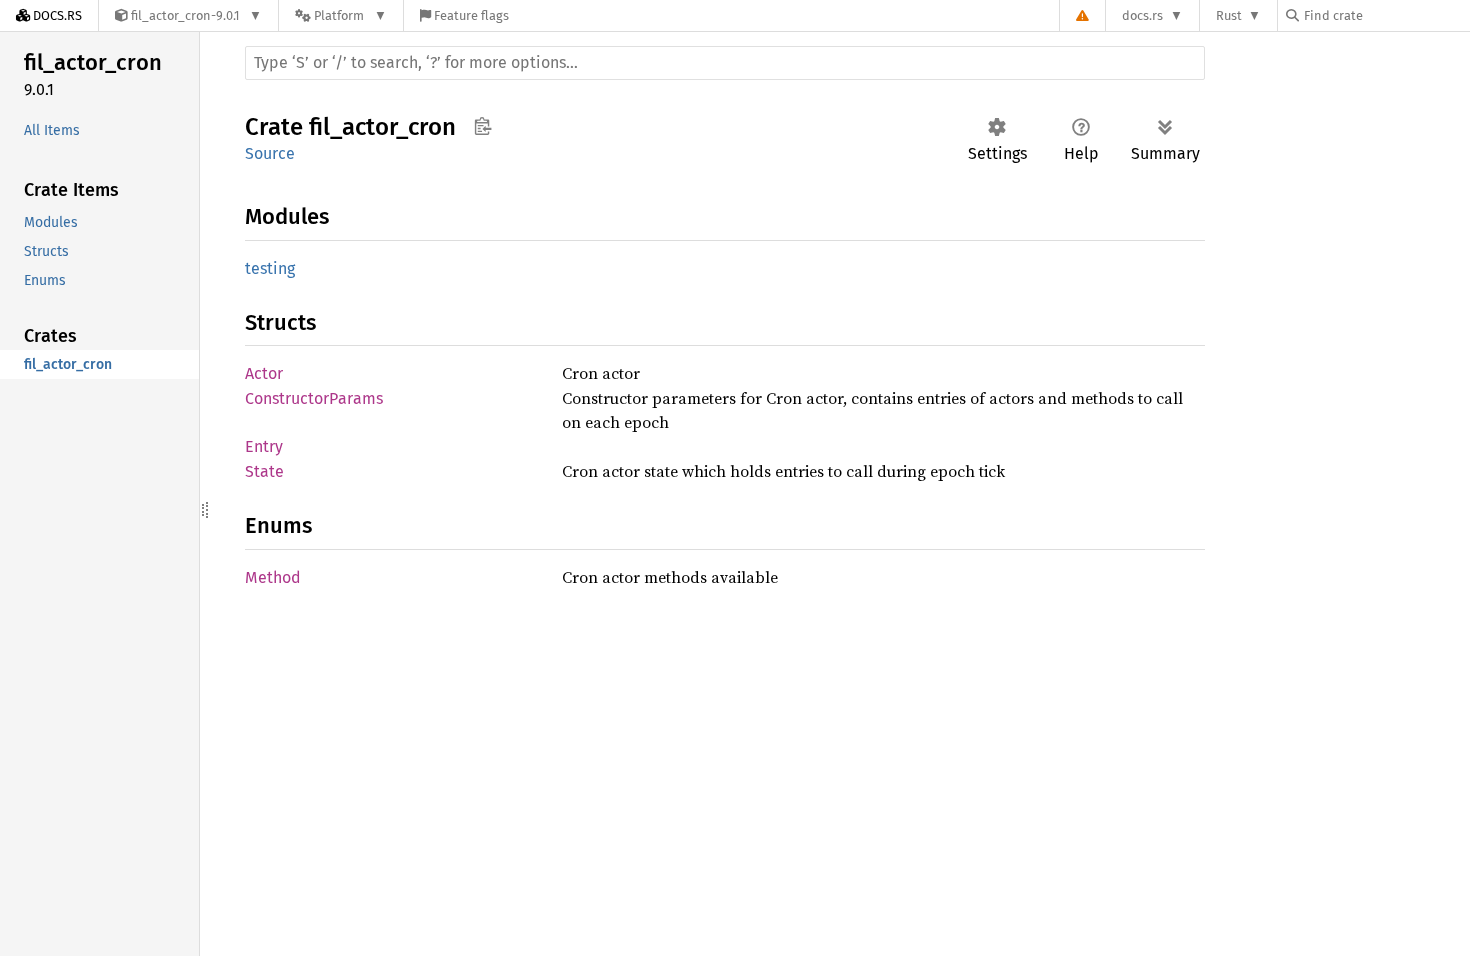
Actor (264, 373)
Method (273, 577)
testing (270, 268)
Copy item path (482, 126)
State (264, 471)
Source (270, 153)
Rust (1229, 15)
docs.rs (1142, 15)
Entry (264, 446)
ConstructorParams (314, 398)
